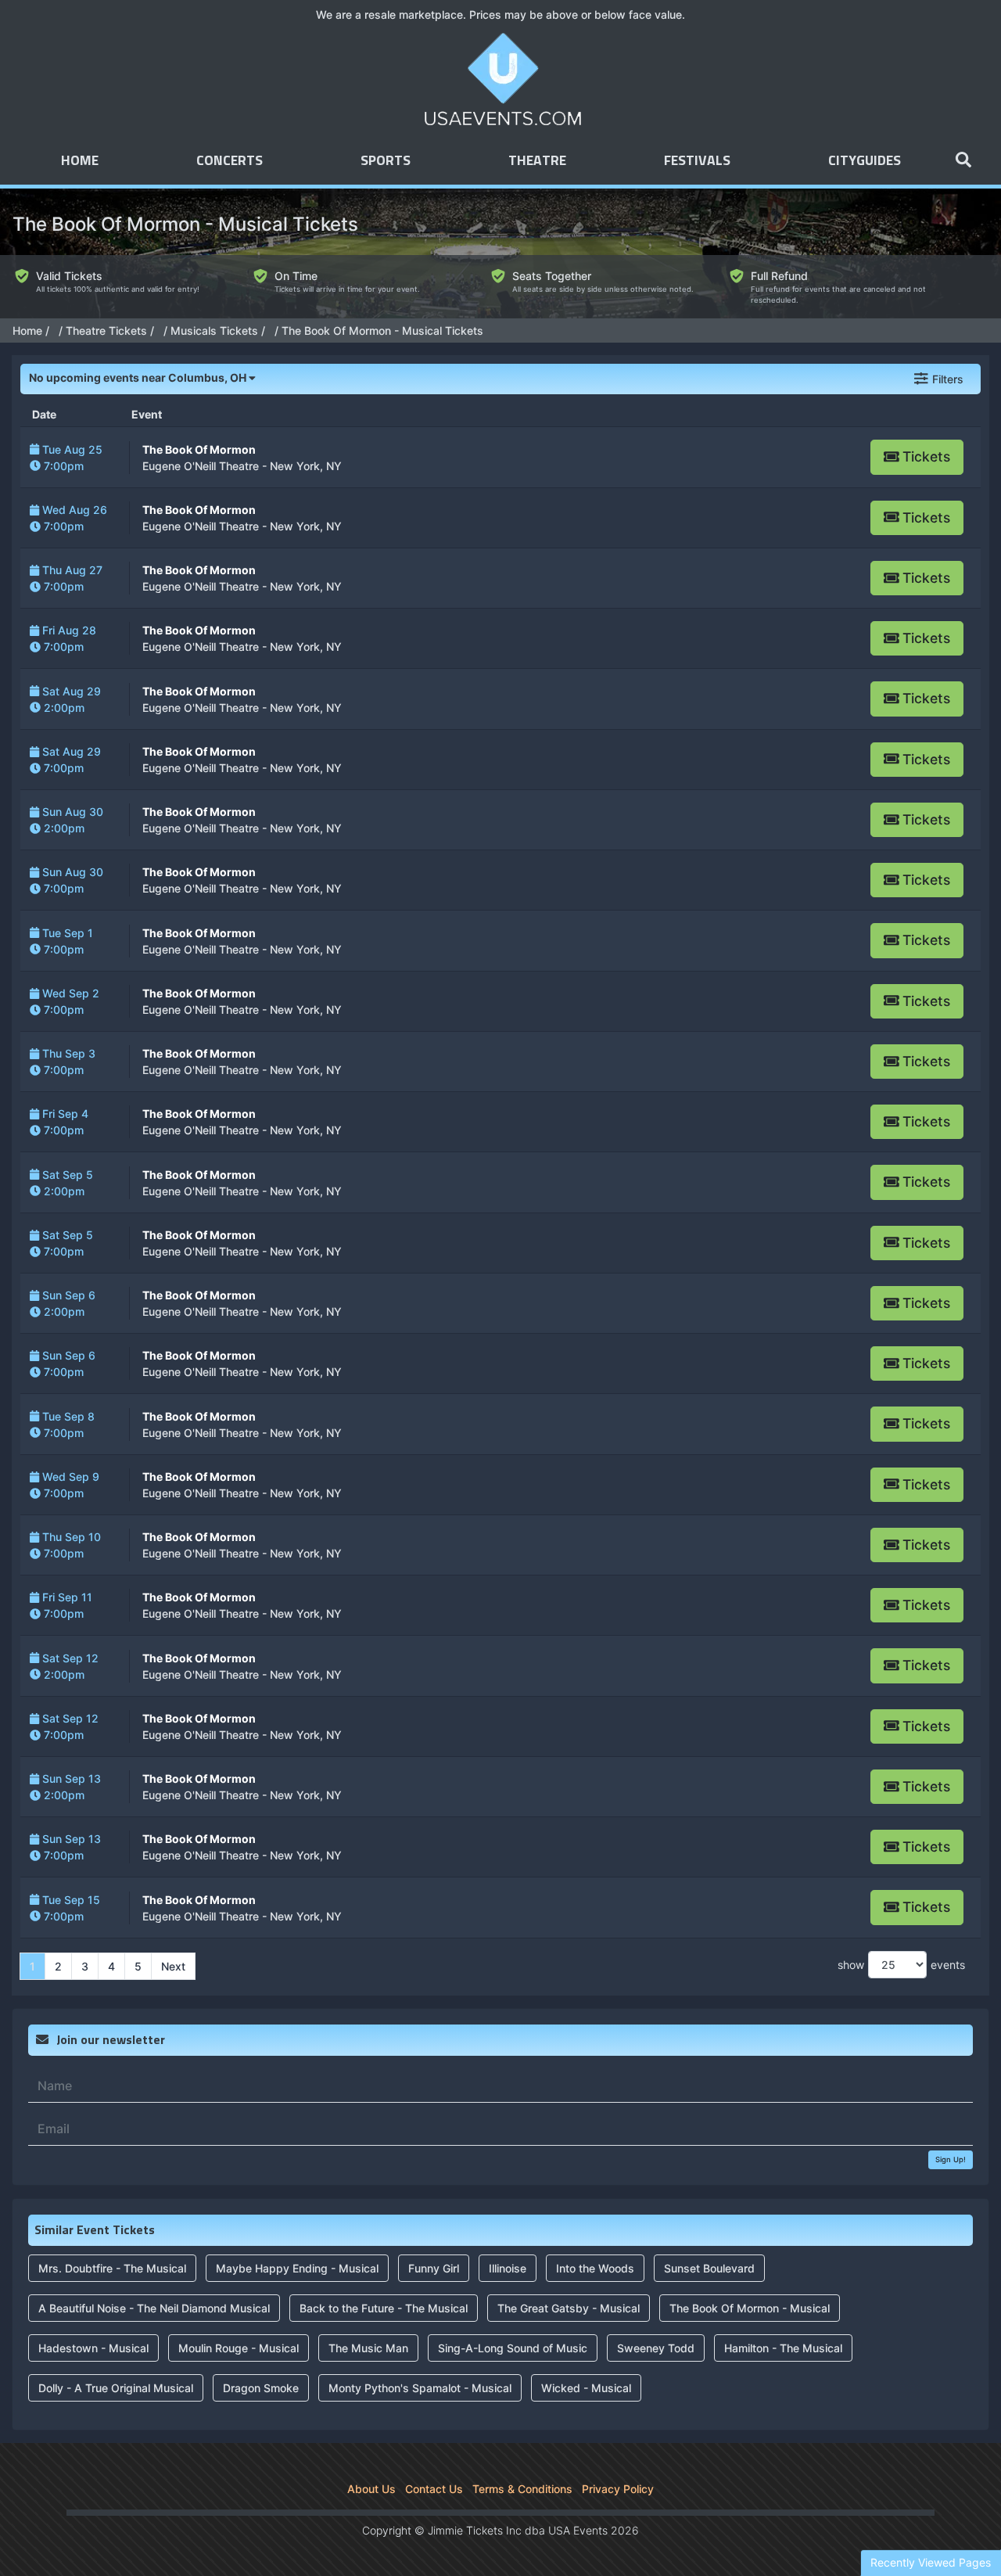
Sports (386, 161)
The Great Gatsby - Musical (569, 2308)
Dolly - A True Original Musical (116, 2388)
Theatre (537, 161)
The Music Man (368, 2348)
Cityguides (865, 161)
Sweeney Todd (656, 2348)
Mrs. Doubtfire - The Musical (112, 2268)
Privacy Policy (618, 2489)
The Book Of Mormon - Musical (750, 2308)
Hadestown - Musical (93, 2348)
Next (173, 1966)
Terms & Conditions (522, 2489)
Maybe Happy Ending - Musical (297, 2268)
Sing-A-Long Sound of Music (513, 2348)
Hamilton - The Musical (783, 2348)
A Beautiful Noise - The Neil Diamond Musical (154, 2308)
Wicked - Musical (586, 2388)
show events (901, 1965)
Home (80, 161)
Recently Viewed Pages (931, 2562)
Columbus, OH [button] (139, 377)
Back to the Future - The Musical (384, 2308)
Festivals (697, 161)
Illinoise (508, 2268)
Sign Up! (951, 2159)
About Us (371, 2489)
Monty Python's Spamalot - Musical (420, 2388)
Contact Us (434, 2489)
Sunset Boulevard (709, 2268)
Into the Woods (595, 2268)
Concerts (230, 161)
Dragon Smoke (261, 2388)
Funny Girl (434, 2268)
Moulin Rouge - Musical (239, 2348)
